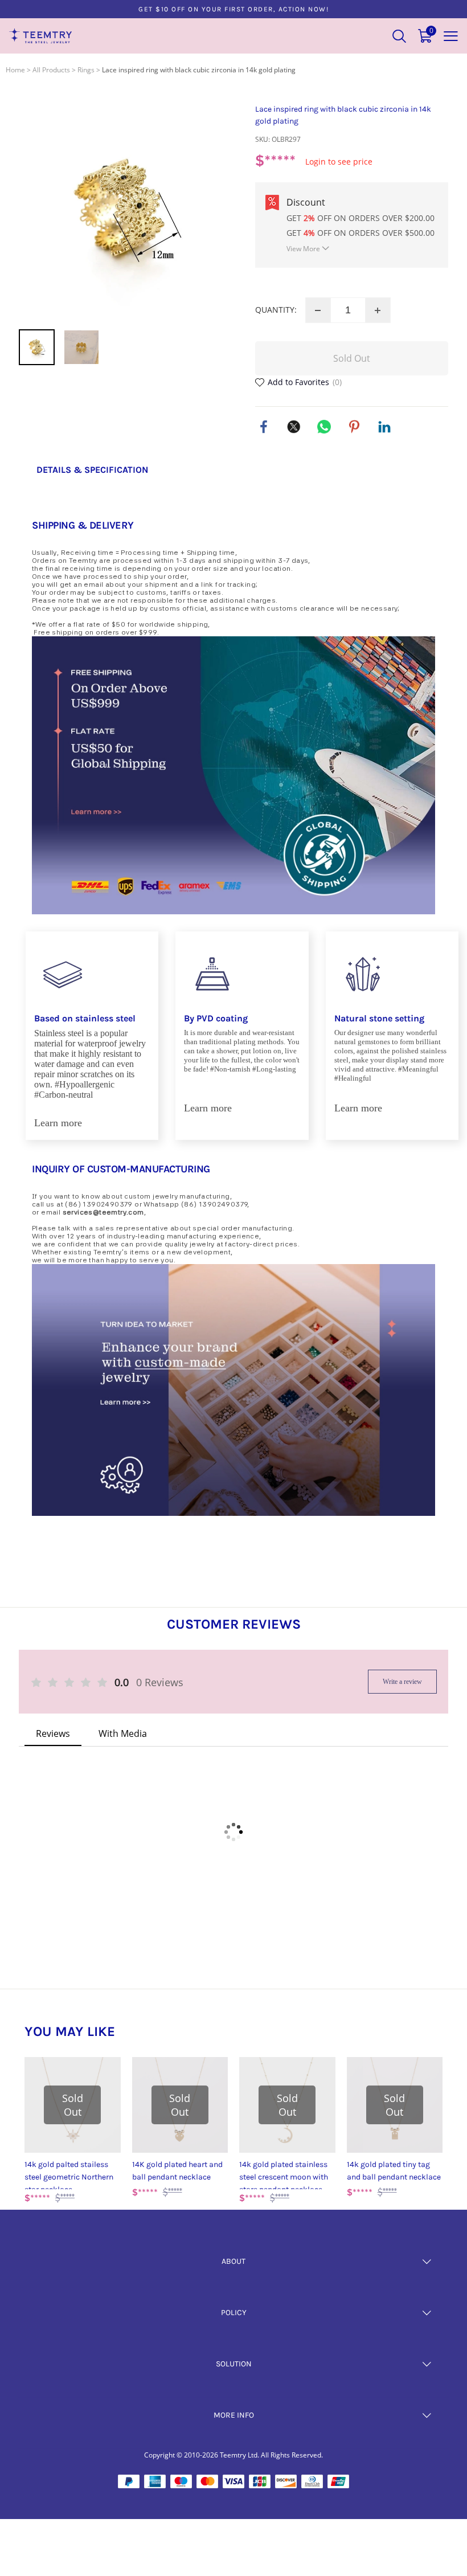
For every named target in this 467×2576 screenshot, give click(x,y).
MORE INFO (234, 2415)
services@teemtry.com (103, 1212)
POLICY (234, 2313)
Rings (86, 70)
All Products (51, 70)
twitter (294, 427)
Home (15, 70)
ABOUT (233, 2261)
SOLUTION (234, 2364)
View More (303, 249)
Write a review (402, 1682)
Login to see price (339, 161)
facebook (264, 427)
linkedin (384, 427)
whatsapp (324, 427)
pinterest (354, 427)
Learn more (58, 1123)
